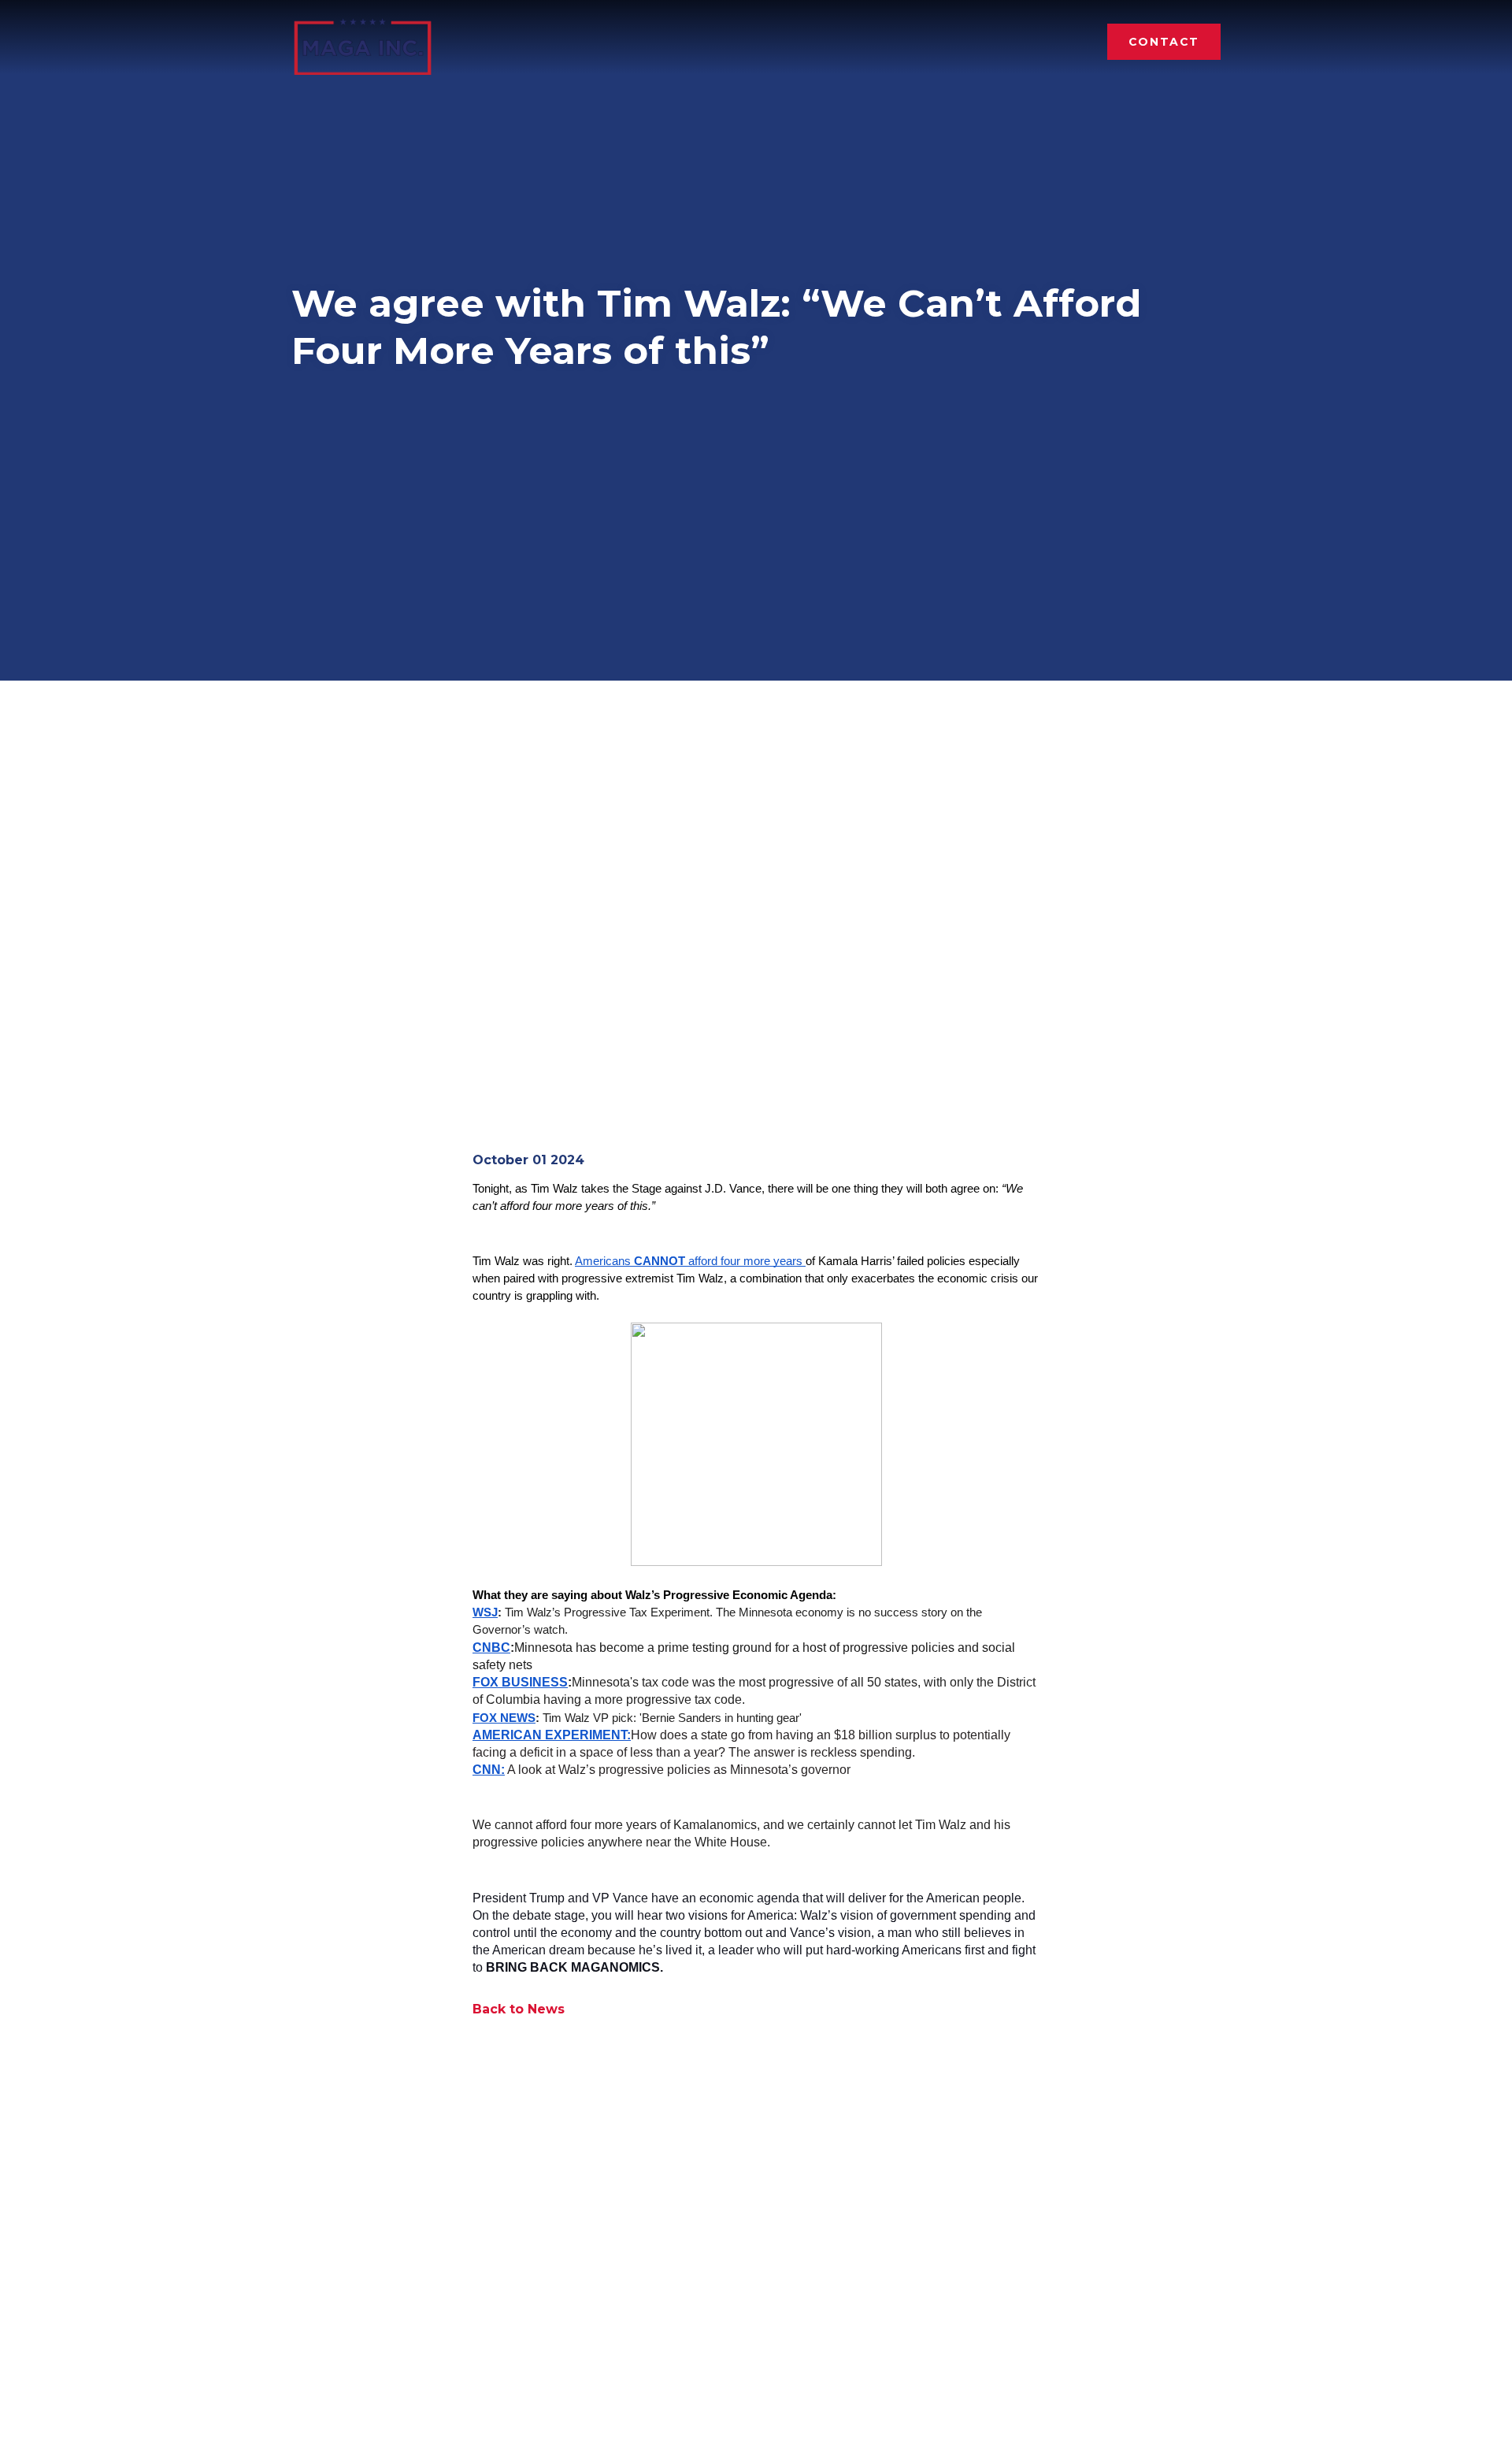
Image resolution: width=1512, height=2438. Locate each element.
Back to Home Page (363, 41)
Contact (1164, 42)
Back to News (519, 2009)
